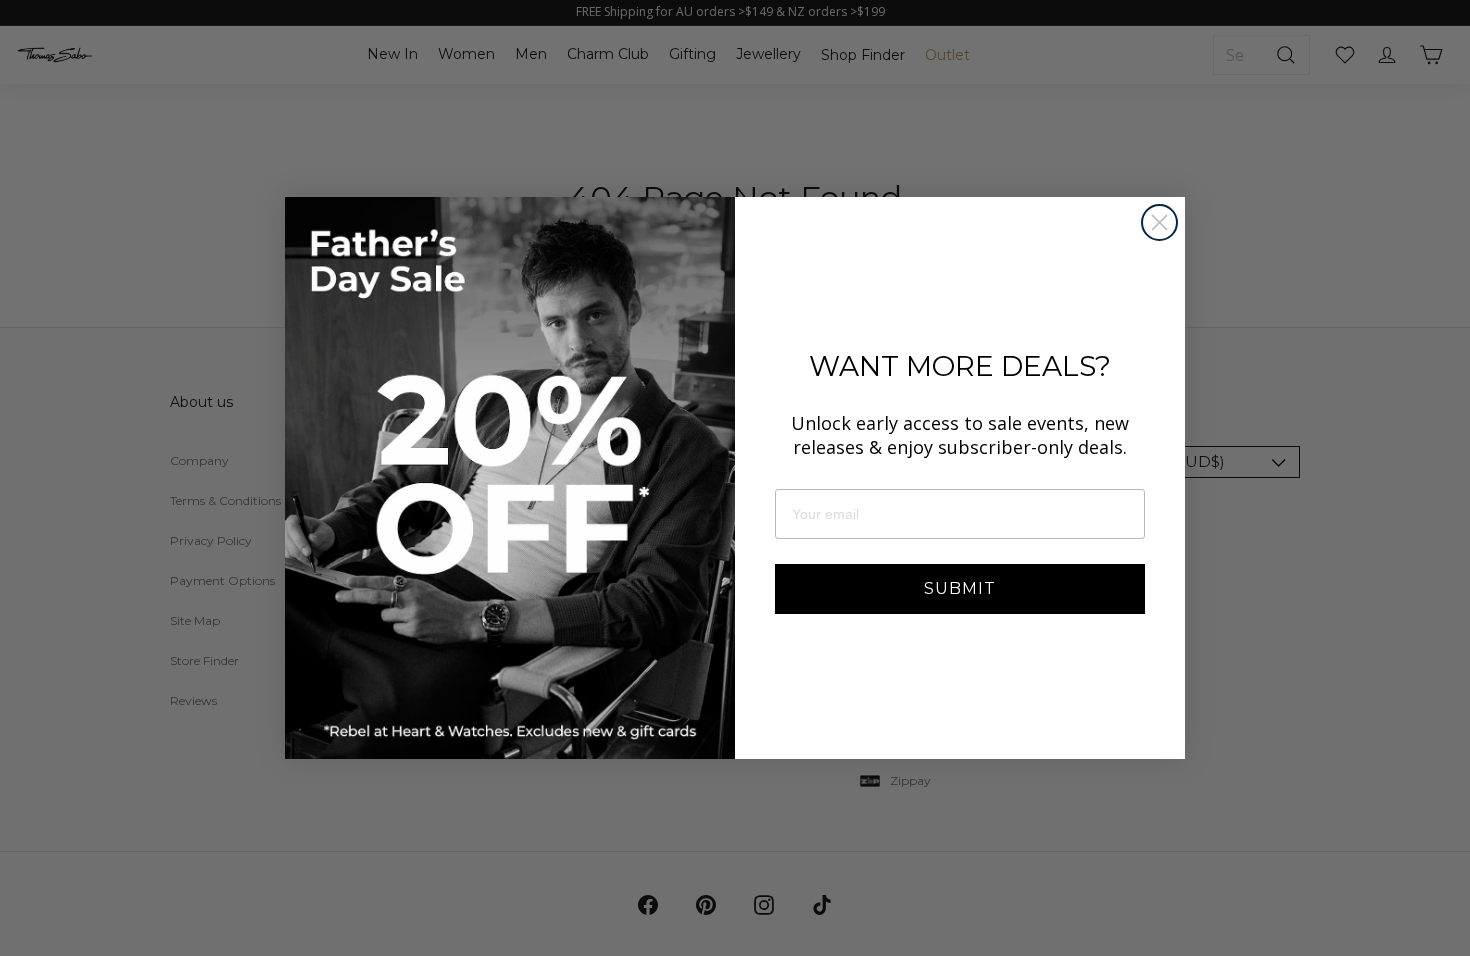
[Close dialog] (1159, 222)
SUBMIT (960, 588)
